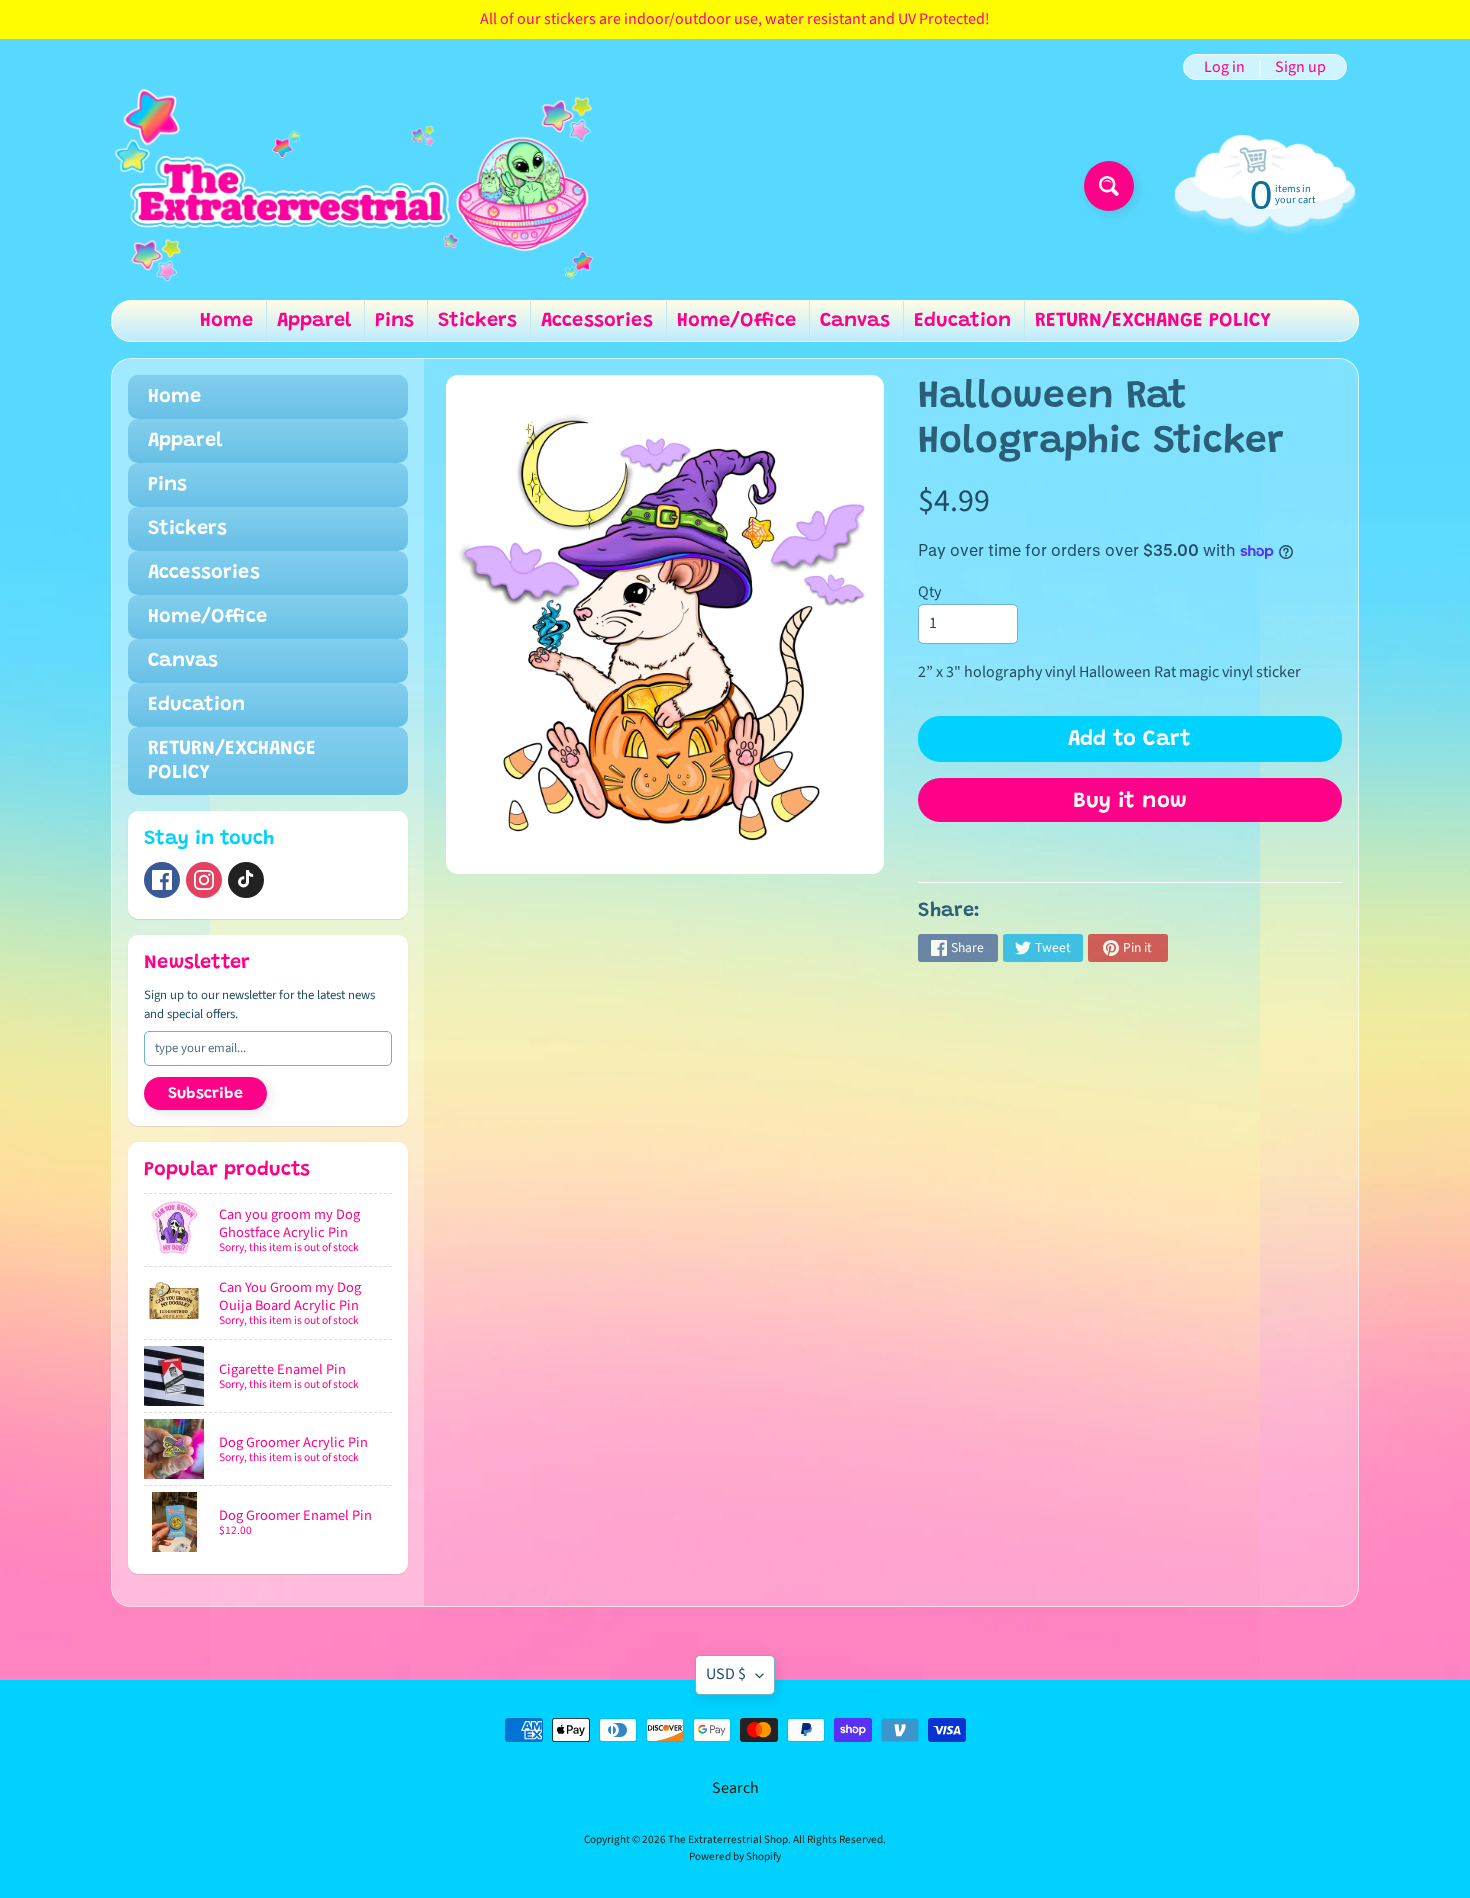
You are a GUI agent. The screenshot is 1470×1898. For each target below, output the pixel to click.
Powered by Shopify (735, 1856)
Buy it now (1130, 802)
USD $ (726, 1674)
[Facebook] (162, 880)
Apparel (314, 321)
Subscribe (205, 1094)
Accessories (597, 321)
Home (226, 321)
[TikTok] (246, 880)
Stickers (477, 321)
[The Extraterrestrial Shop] (353, 186)
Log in (1224, 67)
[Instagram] (204, 880)
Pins (394, 321)
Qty (929, 592)
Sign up (1300, 67)
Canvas (855, 321)
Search (735, 1788)
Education (962, 321)
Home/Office (736, 321)
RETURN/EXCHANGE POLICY (1153, 321)
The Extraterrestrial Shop (728, 1839)
